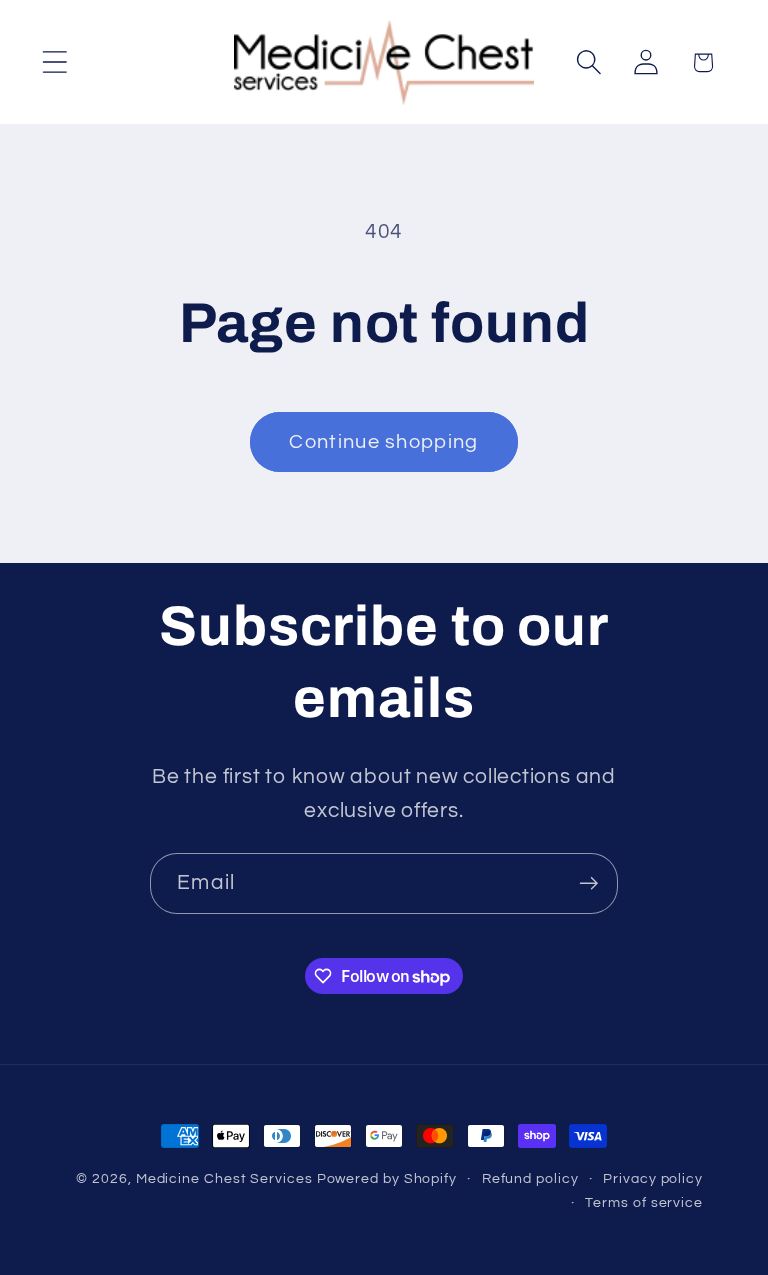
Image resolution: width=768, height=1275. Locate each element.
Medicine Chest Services (226, 1178)
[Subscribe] (588, 883)
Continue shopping (383, 442)
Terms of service (644, 1202)
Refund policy (530, 1178)
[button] (54, 62)
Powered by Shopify (387, 1178)
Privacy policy (653, 1178)
